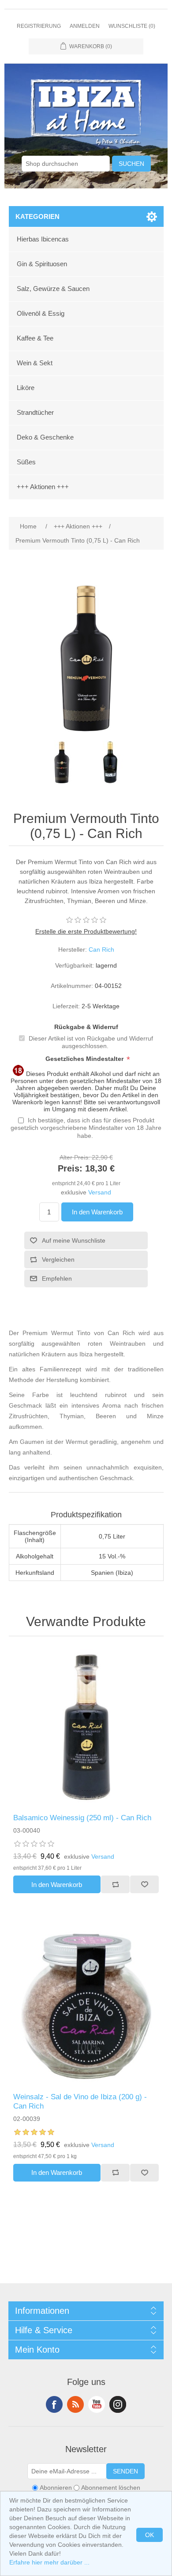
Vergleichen (58, 1259)
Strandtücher (35, 412)
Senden (125, 2471)
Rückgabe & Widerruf (86, 1027)
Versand (100, 1192)
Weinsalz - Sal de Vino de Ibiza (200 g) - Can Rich (80, 2101)
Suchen (131, 164)
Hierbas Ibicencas (43, 239)
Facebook (54, 2404)
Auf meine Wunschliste (74, 1240)
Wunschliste (144, 1884)
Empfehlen (57, 1278)
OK (150, 2535)
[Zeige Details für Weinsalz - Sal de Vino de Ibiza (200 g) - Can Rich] (86, 2006)
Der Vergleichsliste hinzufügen (115, 1884)
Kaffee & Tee (35, 338)
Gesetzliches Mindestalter (85, 1059)
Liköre (26, 388)
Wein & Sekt (35, 363)
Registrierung (39, 26)
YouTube (97, 2404)
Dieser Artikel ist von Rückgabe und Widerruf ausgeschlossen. (91, 1042)
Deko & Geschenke (45, 437)
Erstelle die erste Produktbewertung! (86, 931)
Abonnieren (56, 2488)
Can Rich (101, 949)
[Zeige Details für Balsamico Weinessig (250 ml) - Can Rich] (86, 1727)
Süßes (26, 462)
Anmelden (85, 26)
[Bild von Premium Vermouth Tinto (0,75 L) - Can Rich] (62, 762)
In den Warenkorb (97, 1212)
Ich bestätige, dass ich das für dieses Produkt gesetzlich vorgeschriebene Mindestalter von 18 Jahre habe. (86, 1128)
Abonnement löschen (111, 2488)
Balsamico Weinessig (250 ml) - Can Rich (82, 1818)
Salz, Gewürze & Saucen (53, 289)
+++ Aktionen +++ (43, 487)
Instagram (118, 2404)
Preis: (70, 1168)
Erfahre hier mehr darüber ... (49, 2562)
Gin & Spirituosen (42, 264)
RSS (75, 2404)
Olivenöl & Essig (41, 313)
